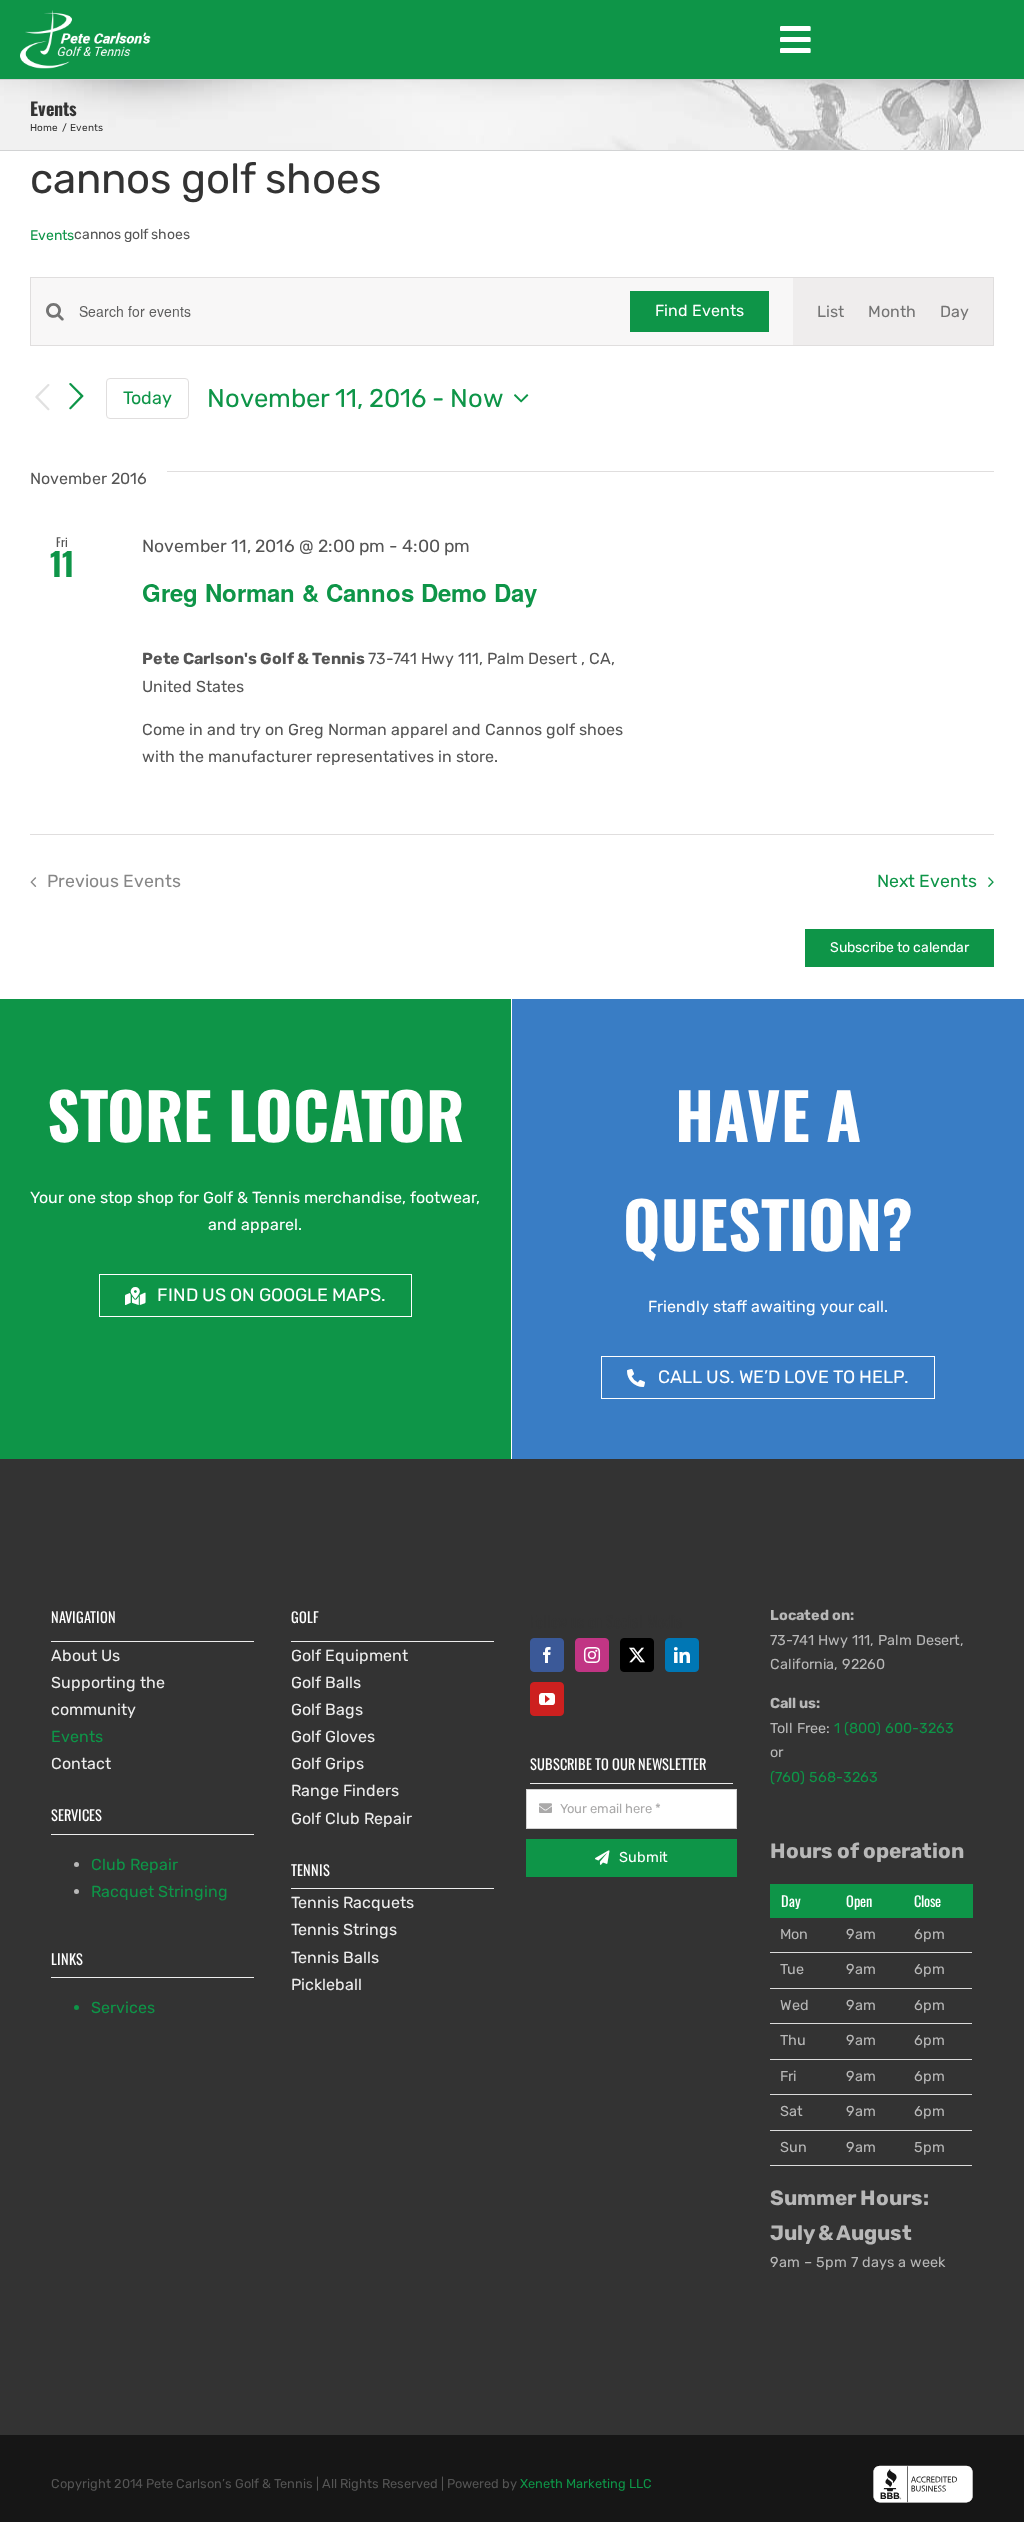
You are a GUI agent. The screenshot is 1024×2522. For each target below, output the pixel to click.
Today (147, 397)
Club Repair (134, 1864)
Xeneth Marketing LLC (586, 2483)
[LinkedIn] (682, 1655)
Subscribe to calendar (899, 947)
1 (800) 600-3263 (894, 1728)
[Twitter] (637, 1655)
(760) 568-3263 (824, 1777)
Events (52, 235)
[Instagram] (592, 1655)
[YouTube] (547, 1699)
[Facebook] (547, 1655)
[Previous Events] (42, 398)
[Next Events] (76, 397)
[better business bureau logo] (923, 2472)
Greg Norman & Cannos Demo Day (339, 592)
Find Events (699, 310)
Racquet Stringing (159, 1891)
